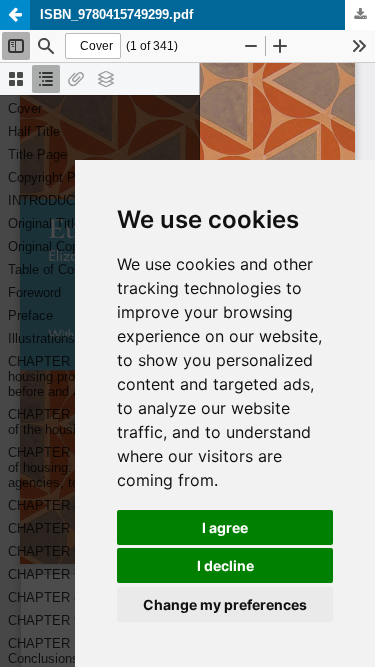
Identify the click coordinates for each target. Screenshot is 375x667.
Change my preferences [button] (225, 604)
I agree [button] (225, 527)
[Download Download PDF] (360, 15)
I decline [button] (225, 565)
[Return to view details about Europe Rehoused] (15, 15)
